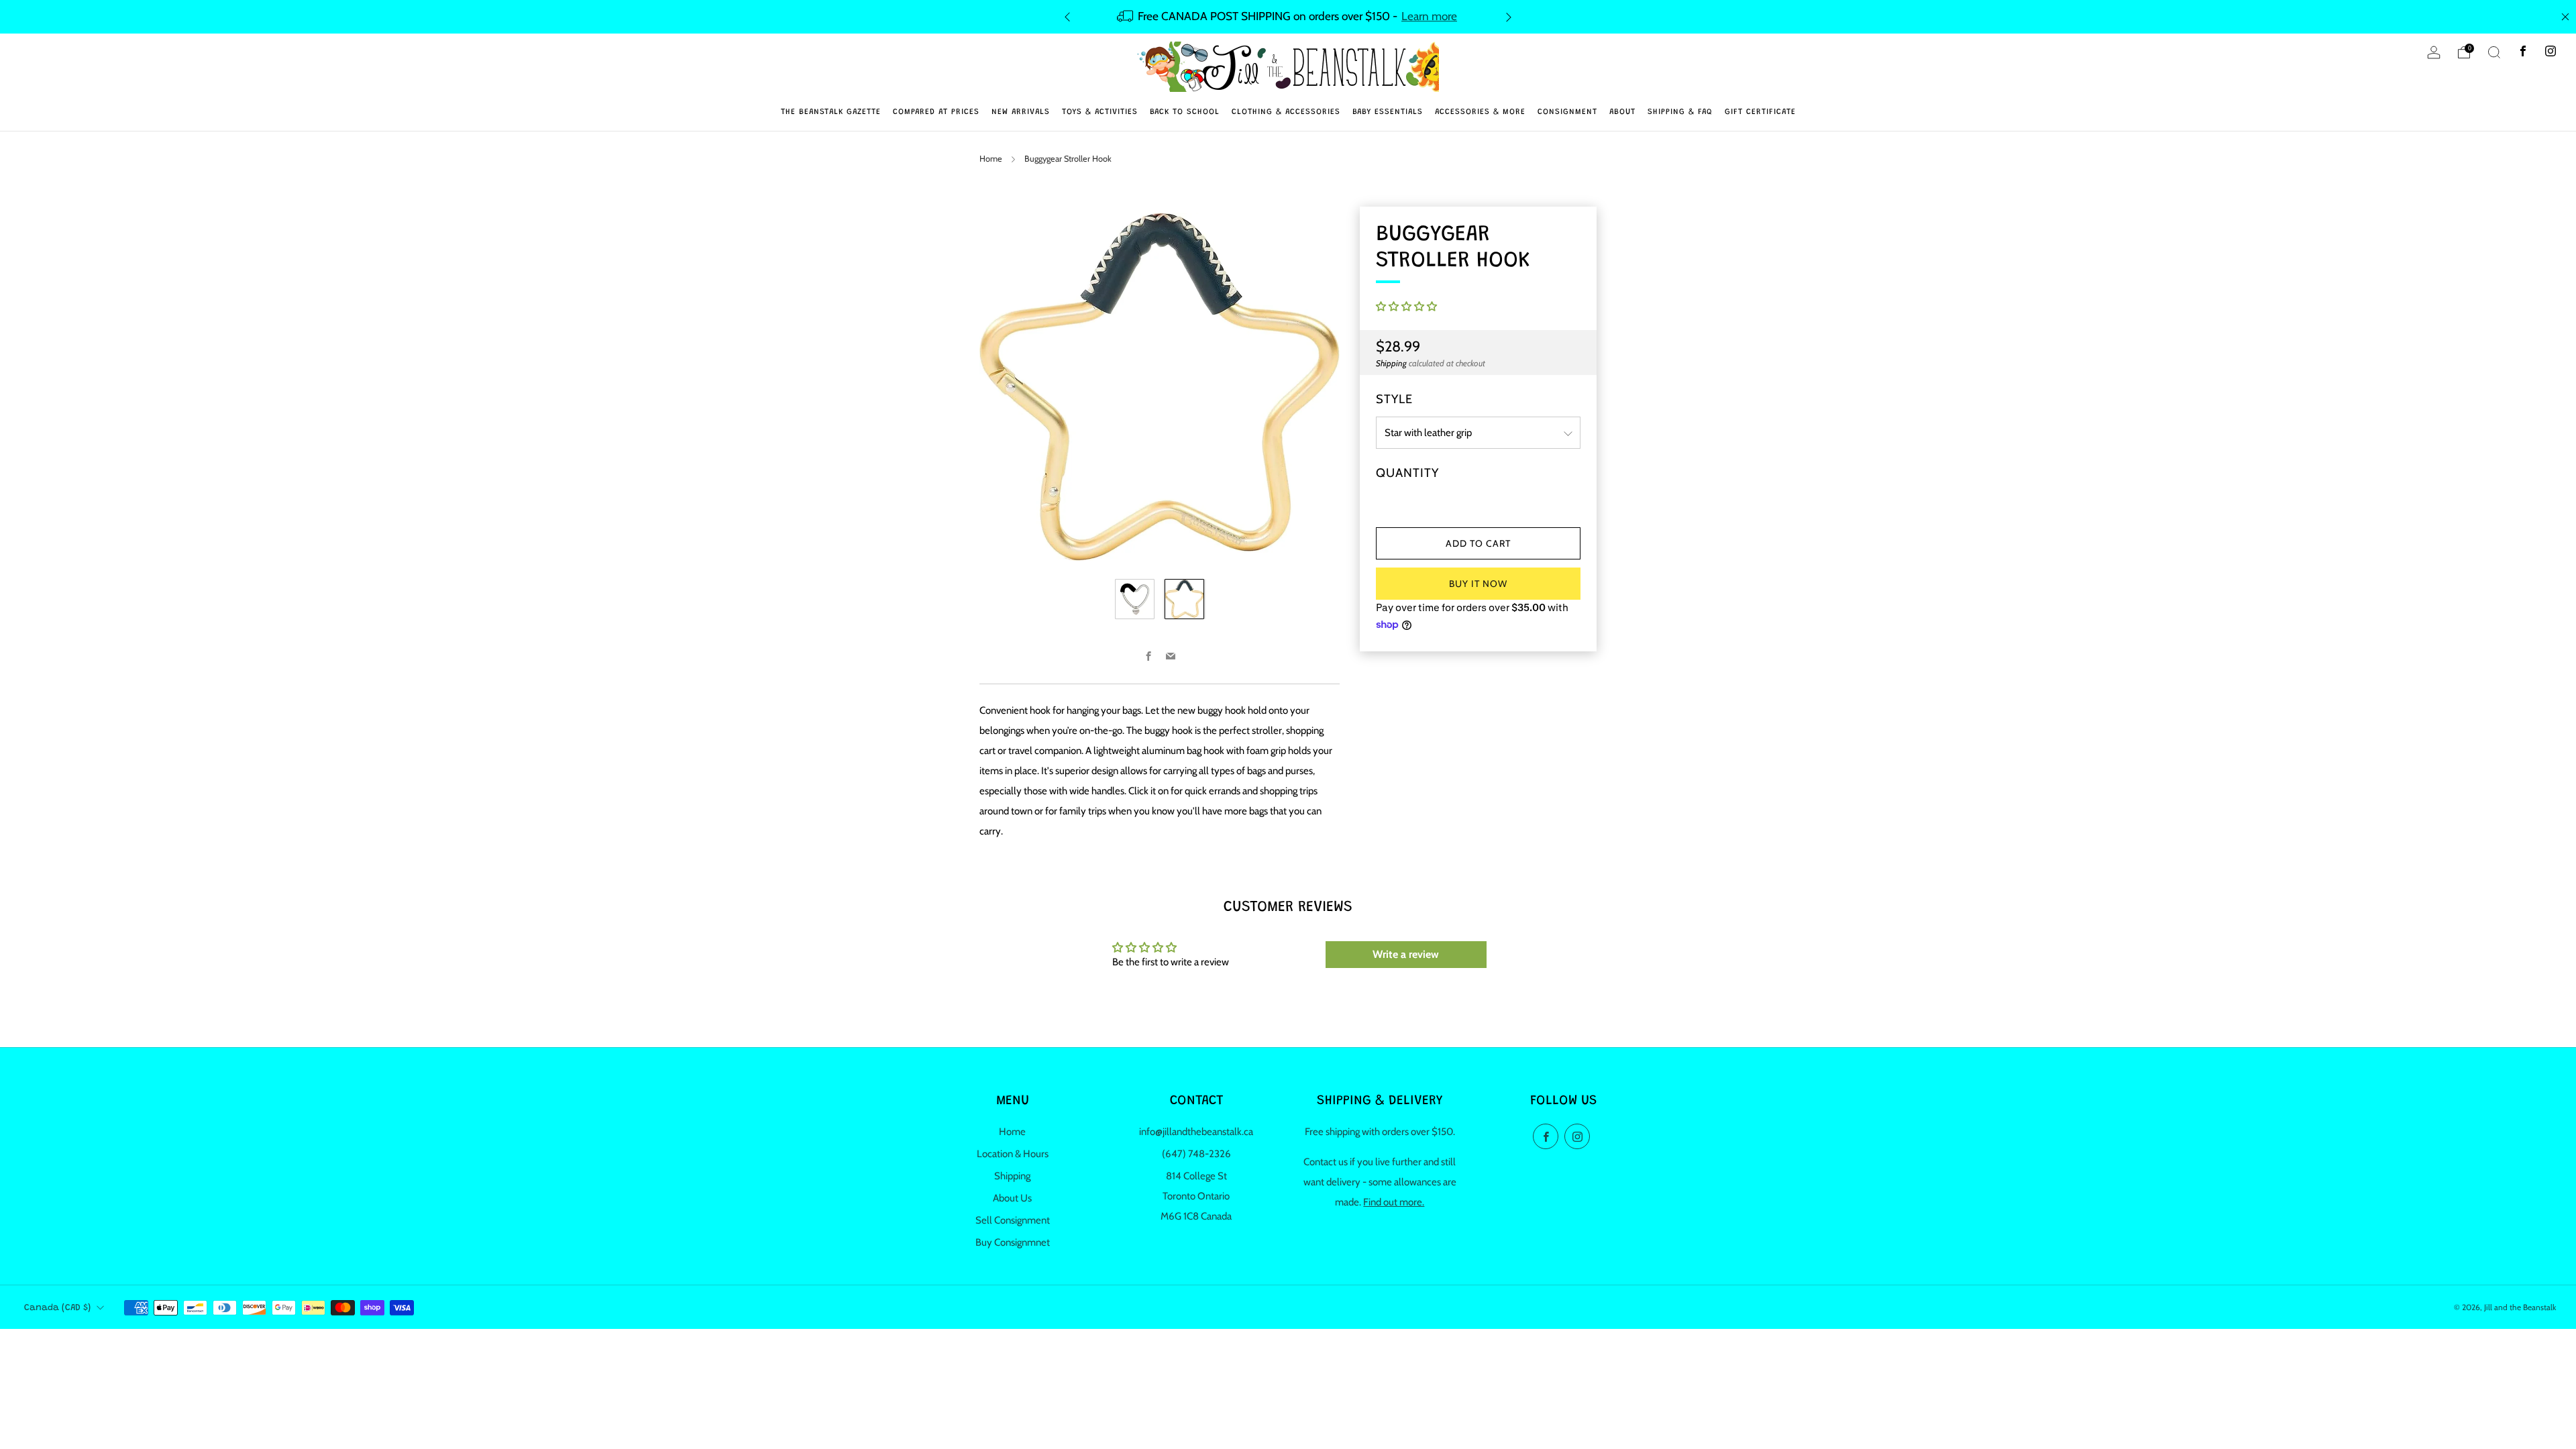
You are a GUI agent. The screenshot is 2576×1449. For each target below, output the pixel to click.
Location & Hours (1013, 1154)
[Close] (2565, 17)
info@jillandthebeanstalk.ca (1196, 1132)
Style (1394, 399)
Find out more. (1394, 1202)
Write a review (1406, 954)
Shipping (1391, 363)
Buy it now (1478, 584)
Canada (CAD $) (57, 1308)
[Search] (2494, 52)
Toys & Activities (1100, 112)
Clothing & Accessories (1286, 112)
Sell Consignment (1013, 1220)
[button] (1406, 307)
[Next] (1509, 16)
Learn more (1429, 16)
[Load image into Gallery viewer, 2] (1184, 599)
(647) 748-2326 (1196, 1154)
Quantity (1407, 473)
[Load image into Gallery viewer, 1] (1135, 599)
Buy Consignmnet (1013, 1242)
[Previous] (1067, 16)
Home (991, 159)
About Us (1012, 1198)
